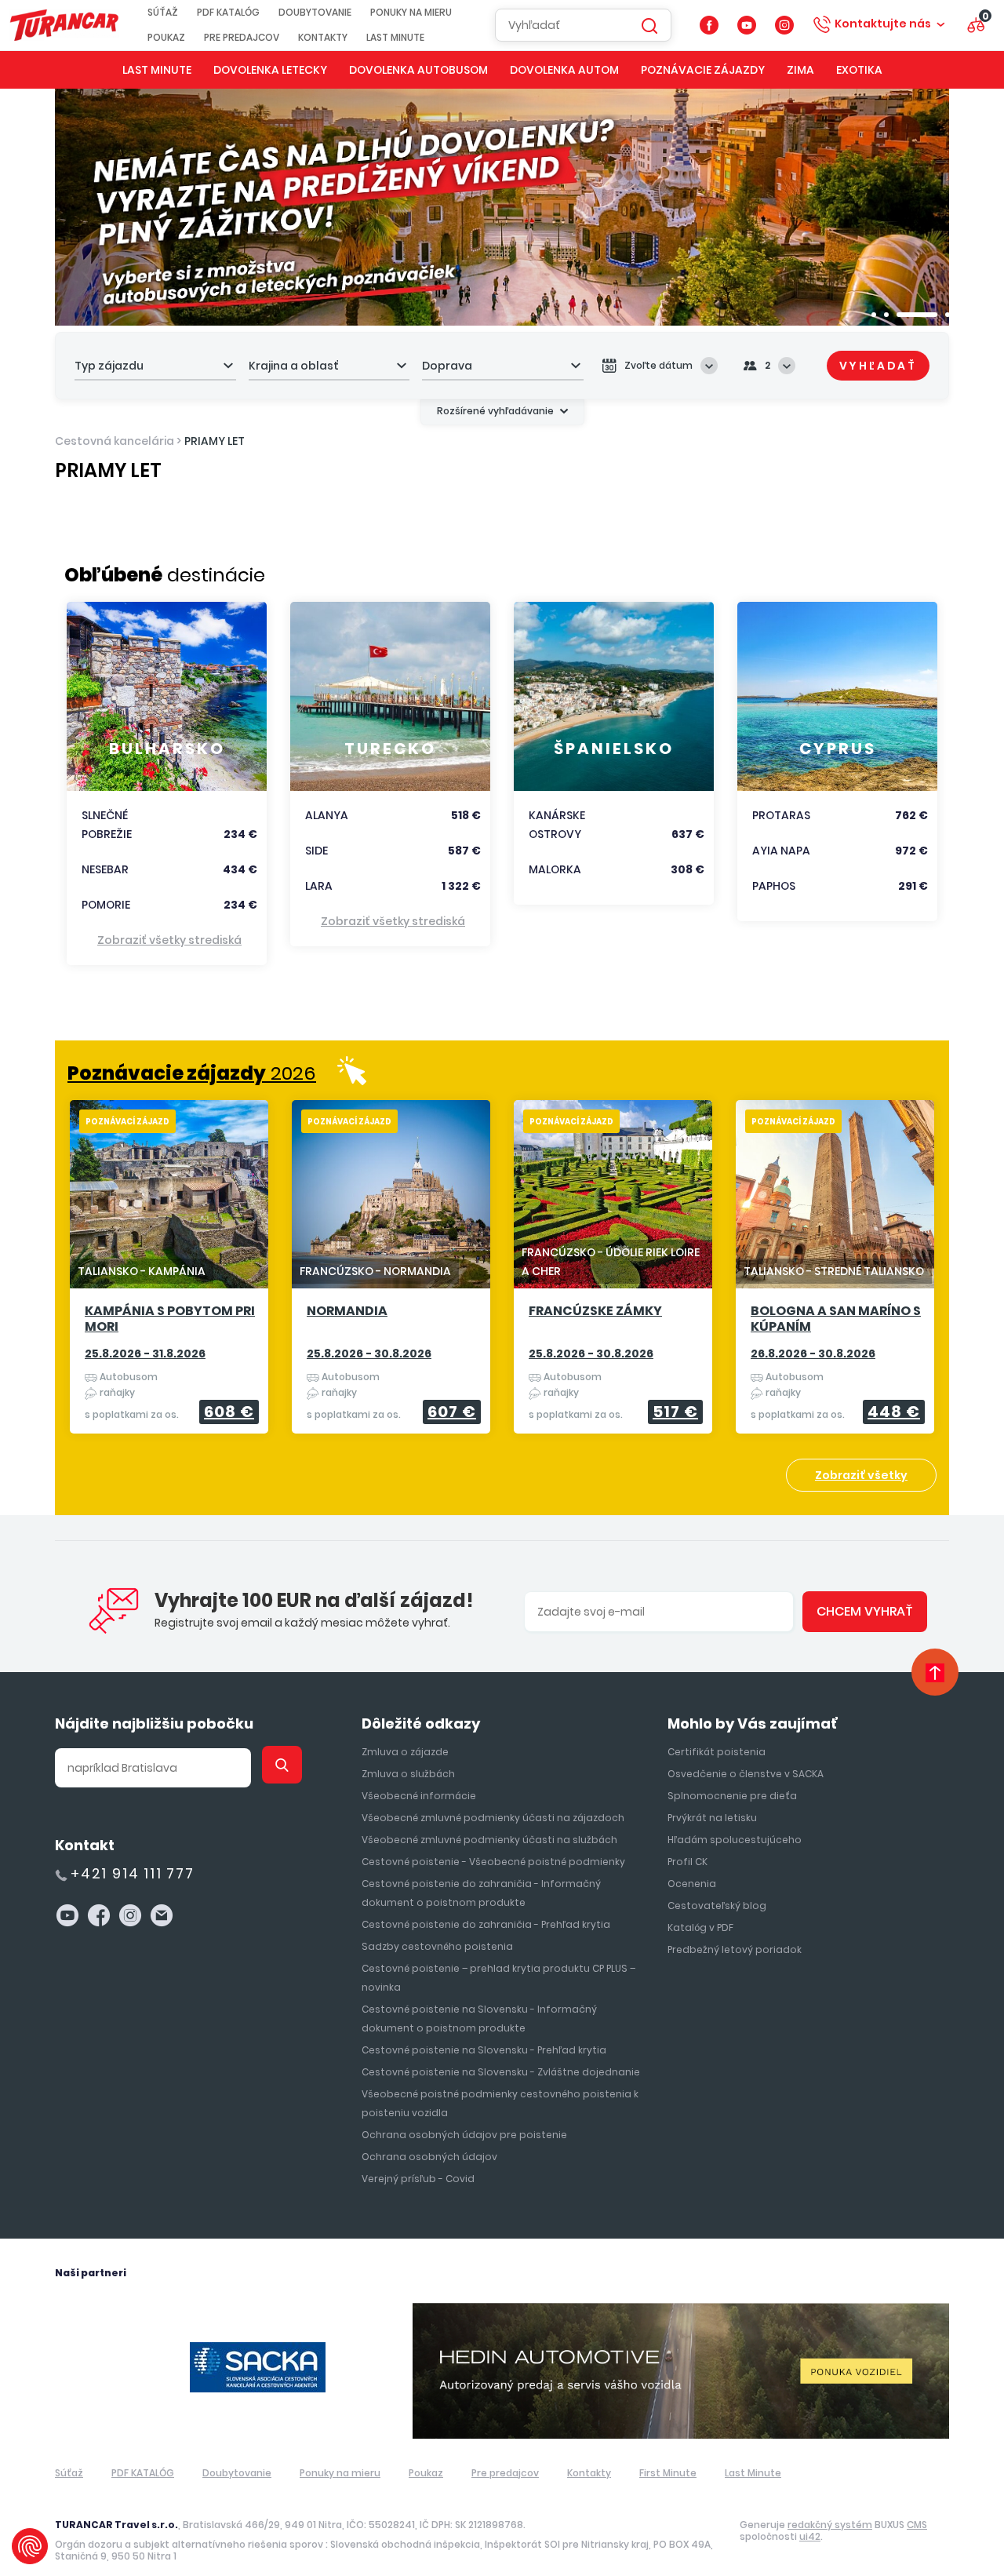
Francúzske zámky (595, 1312)
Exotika (859, 70)
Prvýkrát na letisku (712, 1818)
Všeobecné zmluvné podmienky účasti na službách (489, 1840)
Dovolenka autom (564, 70)
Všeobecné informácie (419, 1796)
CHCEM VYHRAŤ (865, 1611)
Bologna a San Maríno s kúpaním (836, 1319)
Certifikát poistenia (717, 1752)
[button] (874, 315)
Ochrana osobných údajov (429, 2157)
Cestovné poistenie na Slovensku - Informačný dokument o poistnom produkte (479, 2019)
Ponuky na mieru (411, 13)
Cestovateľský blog (717, 1906)
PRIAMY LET (215, 441)
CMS (917, 2525)
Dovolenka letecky (270, 70)
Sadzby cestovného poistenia (437, 1946)
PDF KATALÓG (228, 13)
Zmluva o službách (408, 1774)
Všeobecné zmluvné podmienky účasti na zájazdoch (493, 1818)
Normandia (347, 1312)
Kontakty (323, 38)
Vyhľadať (878, 366)
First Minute (668, 2473)
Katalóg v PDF (700, 1927)
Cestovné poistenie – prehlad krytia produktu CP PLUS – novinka (498, 1978)
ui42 (810, 2536)
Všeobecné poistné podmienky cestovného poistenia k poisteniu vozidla (500, 2103)
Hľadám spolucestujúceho (735, 1840)
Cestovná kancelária (115, 441)
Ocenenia (692, 1884)
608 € (229, 1412)
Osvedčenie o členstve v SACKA (746, 1774)
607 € (452, 1412)
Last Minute (395, 38)
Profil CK (688, 1862)
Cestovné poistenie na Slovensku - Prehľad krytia (484, 2050)
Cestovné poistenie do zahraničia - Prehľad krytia (486, 1924)
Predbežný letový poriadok (735, 1949)
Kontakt (85, 1845)
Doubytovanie (315, 13)
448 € (894, 1412)
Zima (800, 70)
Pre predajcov (242, 38)
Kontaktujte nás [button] (883, 24)
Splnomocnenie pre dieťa (732, 1796)
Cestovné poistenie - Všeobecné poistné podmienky (493, 1862)
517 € (675, 1412)
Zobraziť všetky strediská (169, 940)
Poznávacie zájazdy (703, 70)
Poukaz (166, 38)
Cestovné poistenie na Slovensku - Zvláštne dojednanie (501, 2072)
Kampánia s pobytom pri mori (170, 1319)
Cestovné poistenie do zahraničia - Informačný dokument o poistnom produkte (481, 1893)
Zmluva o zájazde (405, 1752)
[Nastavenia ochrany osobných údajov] (30, 2546)
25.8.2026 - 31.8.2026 (145, 1354)
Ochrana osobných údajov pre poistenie (464, 2135)
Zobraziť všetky (861, 1475)
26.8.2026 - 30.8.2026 (813, 1354)
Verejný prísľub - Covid (418, 2179)
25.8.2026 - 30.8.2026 (369, 1354)
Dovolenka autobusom (418, 70)
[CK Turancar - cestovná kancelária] (64, 25)
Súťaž (163, 13)
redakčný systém (830, 2525)
